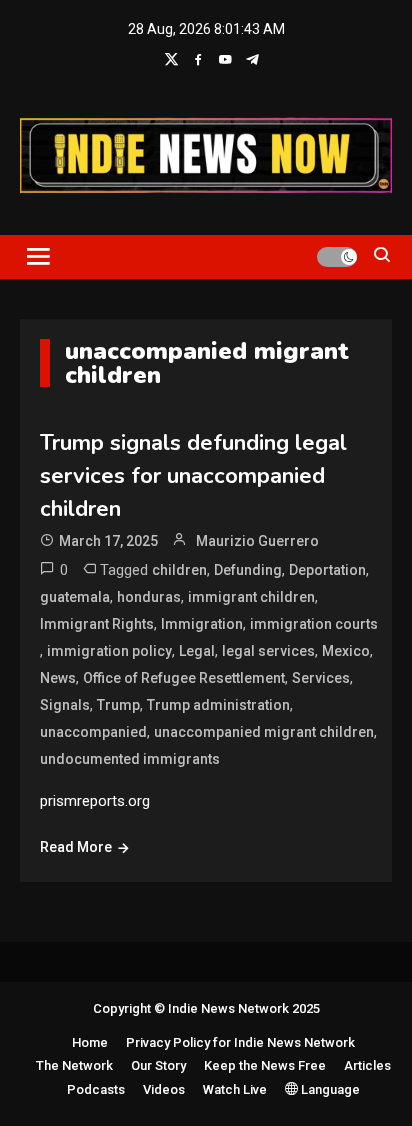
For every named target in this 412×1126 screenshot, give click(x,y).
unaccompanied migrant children (264, 732)
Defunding (248, 570)
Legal (197, 651)
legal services (268, 651)
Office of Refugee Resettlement (184, 678)
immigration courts (314, 624)
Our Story (158, 1065)
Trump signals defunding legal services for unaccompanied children (193, 476)
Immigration (202, 624)
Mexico (346, 651)
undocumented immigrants (130, 759)
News (58, 678)
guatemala (75, 597)
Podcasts (96, 1089)
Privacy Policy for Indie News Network (240, 1042)
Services (321, 678)
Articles (367, 1065)
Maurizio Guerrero (257, 541)
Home (90, 1042)
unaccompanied (93, 732)
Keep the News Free (265, 1065)
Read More (76, 847)
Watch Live (235, 1089)
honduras (149, 597)
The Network (74, 1065)
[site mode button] (337, 257)
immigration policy (109, 651)
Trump (118, 705)
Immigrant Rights (97, 624)
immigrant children (251, 597)
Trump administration (218, 705)
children (179, 570)
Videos (164, 1089)
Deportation (327, 570)
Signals (65, 705)
